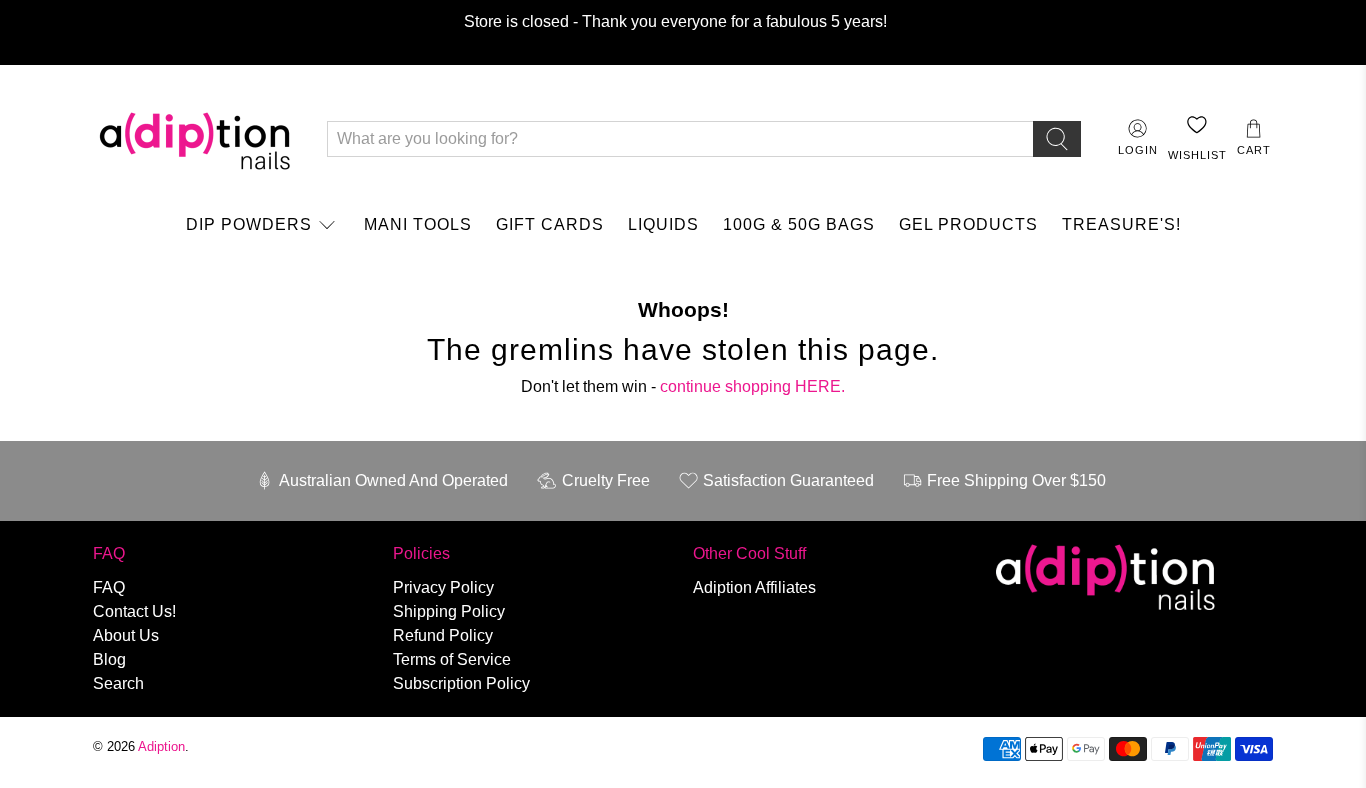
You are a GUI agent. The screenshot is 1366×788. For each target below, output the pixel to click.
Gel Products (968, 224)
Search (118, 683)
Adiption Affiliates (754, 587)
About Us (126, 635)
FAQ (109, 587)
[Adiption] (195, 139)
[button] (1254, 138)
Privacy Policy (443, 587)
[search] (1057, 139)
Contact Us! (134, 611)
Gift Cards (550, 224)
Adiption (161, 746)
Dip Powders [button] (249, 224)
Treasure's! (1121, 224)
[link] (263, 225)
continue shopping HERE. (752, 386)
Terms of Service (452, 659)
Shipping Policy (449, 611)
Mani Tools (418, 224)
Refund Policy (443, 635)
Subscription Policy (461, 683)
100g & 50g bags (799, 224)
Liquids (663, 224)
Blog (109, 659)
